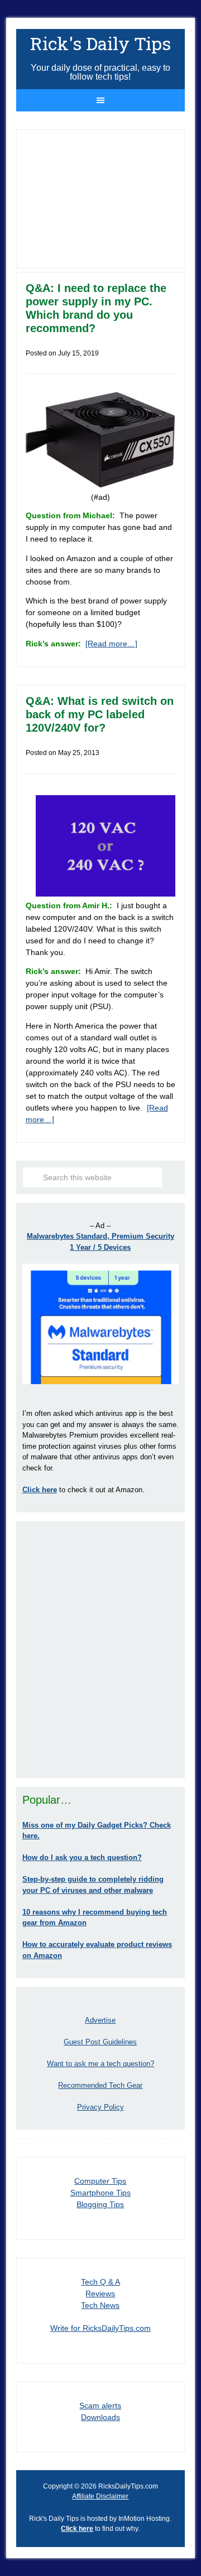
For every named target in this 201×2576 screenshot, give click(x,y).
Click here (77, 2529)
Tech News (100, 2305)
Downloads (100, 2417)
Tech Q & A (100, 2282)
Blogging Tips (100, 2204)
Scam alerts (100, 2405)
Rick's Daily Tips (100, 43)
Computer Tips (100, 2181)
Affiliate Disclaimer (100, 2496)
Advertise (100, 2020)
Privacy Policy (100, 2107)
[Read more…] (111, 644)
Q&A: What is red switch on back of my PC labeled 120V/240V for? (100, 714)
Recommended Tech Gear (100, 2085)
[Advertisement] (100, 1649)
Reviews (100, 2293)
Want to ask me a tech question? (100, 2064)
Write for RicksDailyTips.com (100, 2328)
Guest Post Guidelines (100, 2042)
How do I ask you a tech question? (82, 1857)
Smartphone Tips (100, 2193)
